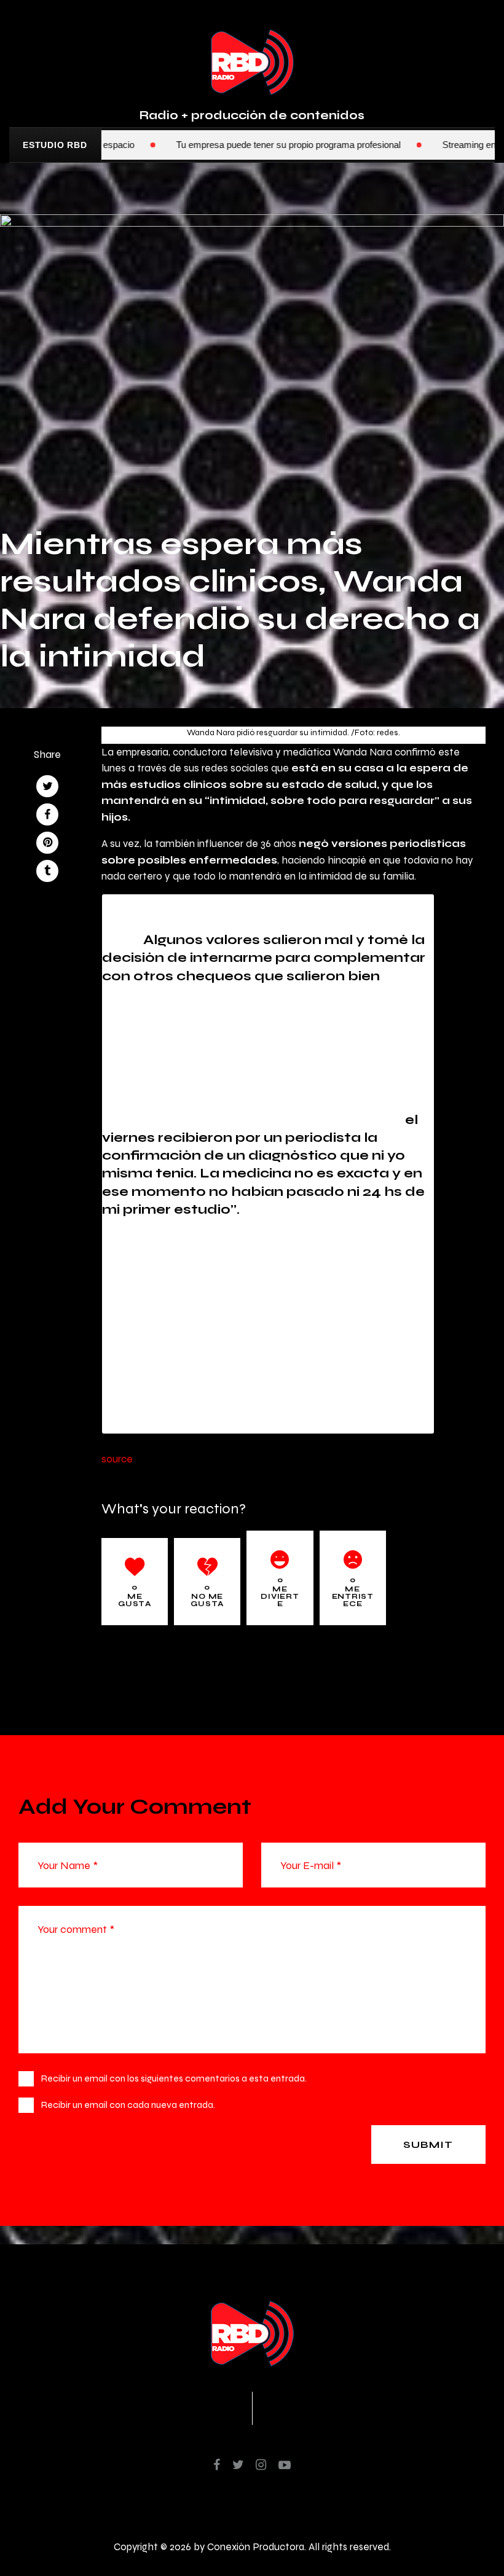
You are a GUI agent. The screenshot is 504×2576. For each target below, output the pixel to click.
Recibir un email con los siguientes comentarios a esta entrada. (174, 2078)
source (117, 1459)
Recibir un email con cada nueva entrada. (128, 2105)
